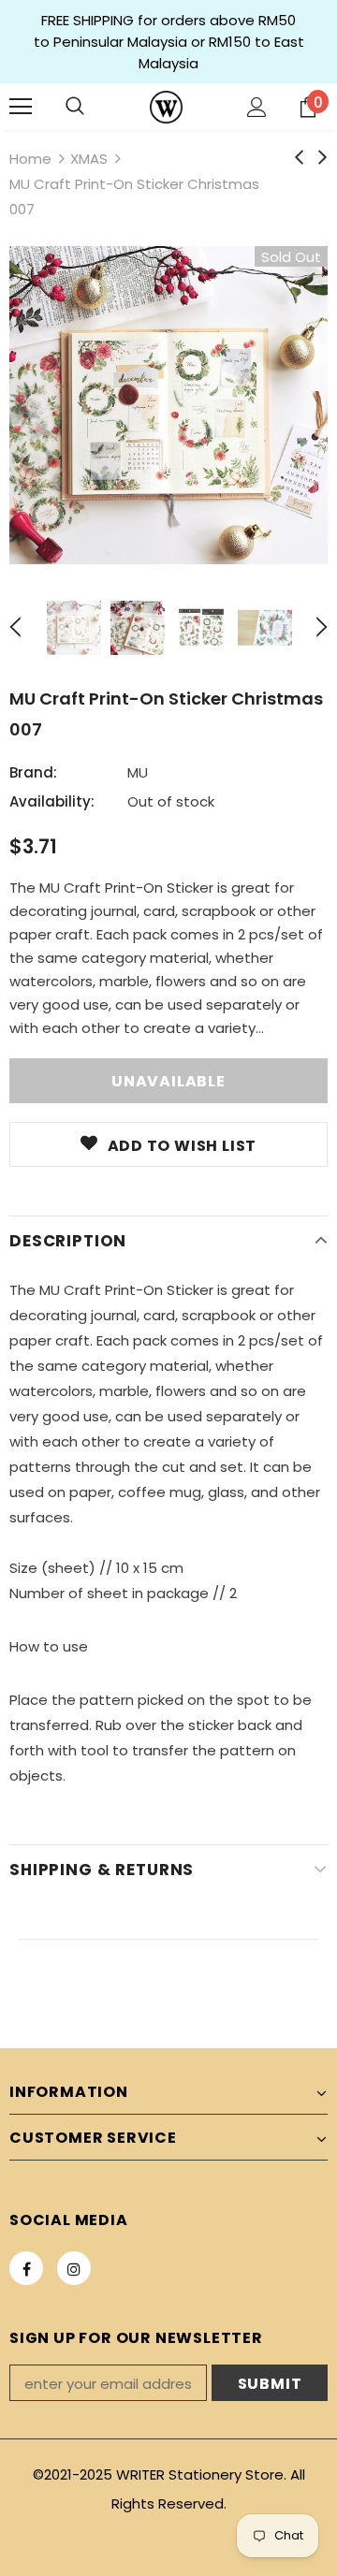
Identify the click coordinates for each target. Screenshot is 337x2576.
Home (30, 159)
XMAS (89, 159)
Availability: (52, 801)
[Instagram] (74, 2268)
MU (138, 772)
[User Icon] (257, 107)
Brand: (33, 772)
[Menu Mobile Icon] (21, 107)
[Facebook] (26, 2268)
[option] (168, 405)
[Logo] (166, 107)
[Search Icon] (75, 107)
